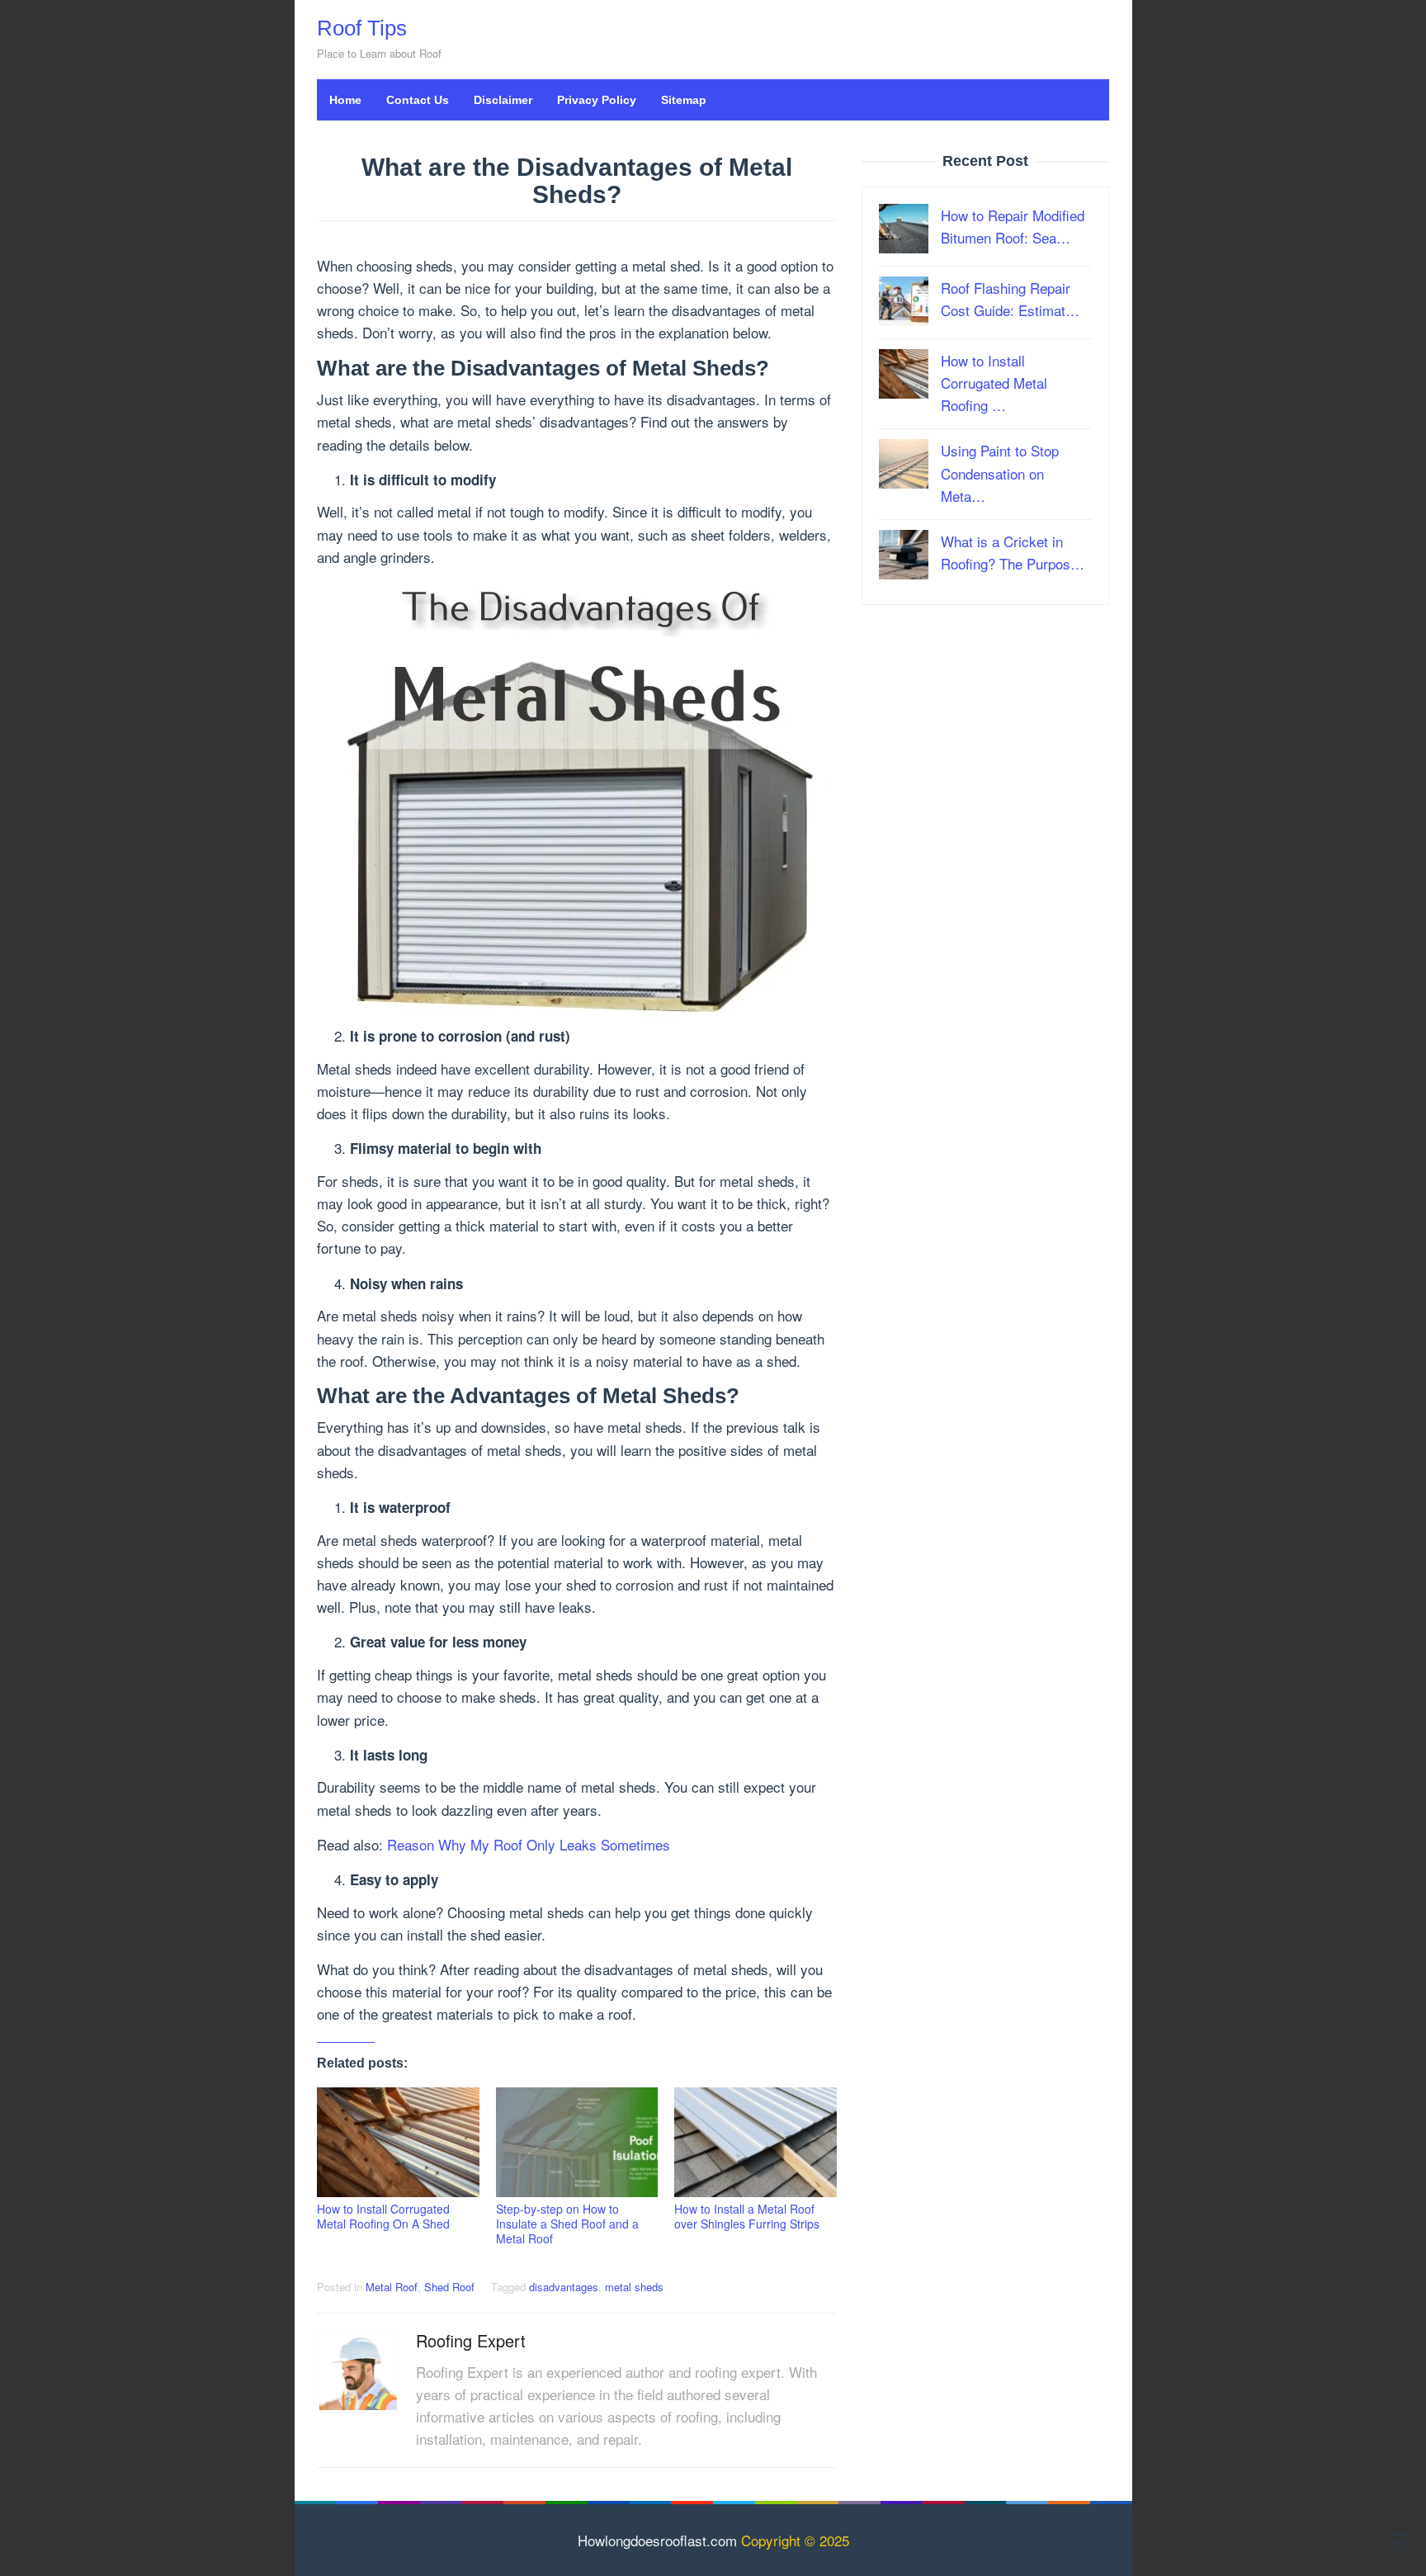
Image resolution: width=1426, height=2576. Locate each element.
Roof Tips (362, 28)
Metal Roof (392, 2287)
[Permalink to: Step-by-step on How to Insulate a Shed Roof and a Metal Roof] (577, 2142)
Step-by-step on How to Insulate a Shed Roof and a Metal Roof (567, 2224)
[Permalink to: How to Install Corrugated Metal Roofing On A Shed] (398, 2142)
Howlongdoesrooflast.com (657, 2540)
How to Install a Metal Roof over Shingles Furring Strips (747, 2216)
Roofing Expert (471, 2340)
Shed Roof (449, 2287)
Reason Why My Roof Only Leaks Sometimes (529, 1844)
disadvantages (564, 2287)
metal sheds (634, 2287)
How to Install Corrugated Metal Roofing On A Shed (383, 2216)
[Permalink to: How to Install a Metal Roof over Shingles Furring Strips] (755, 2142)
